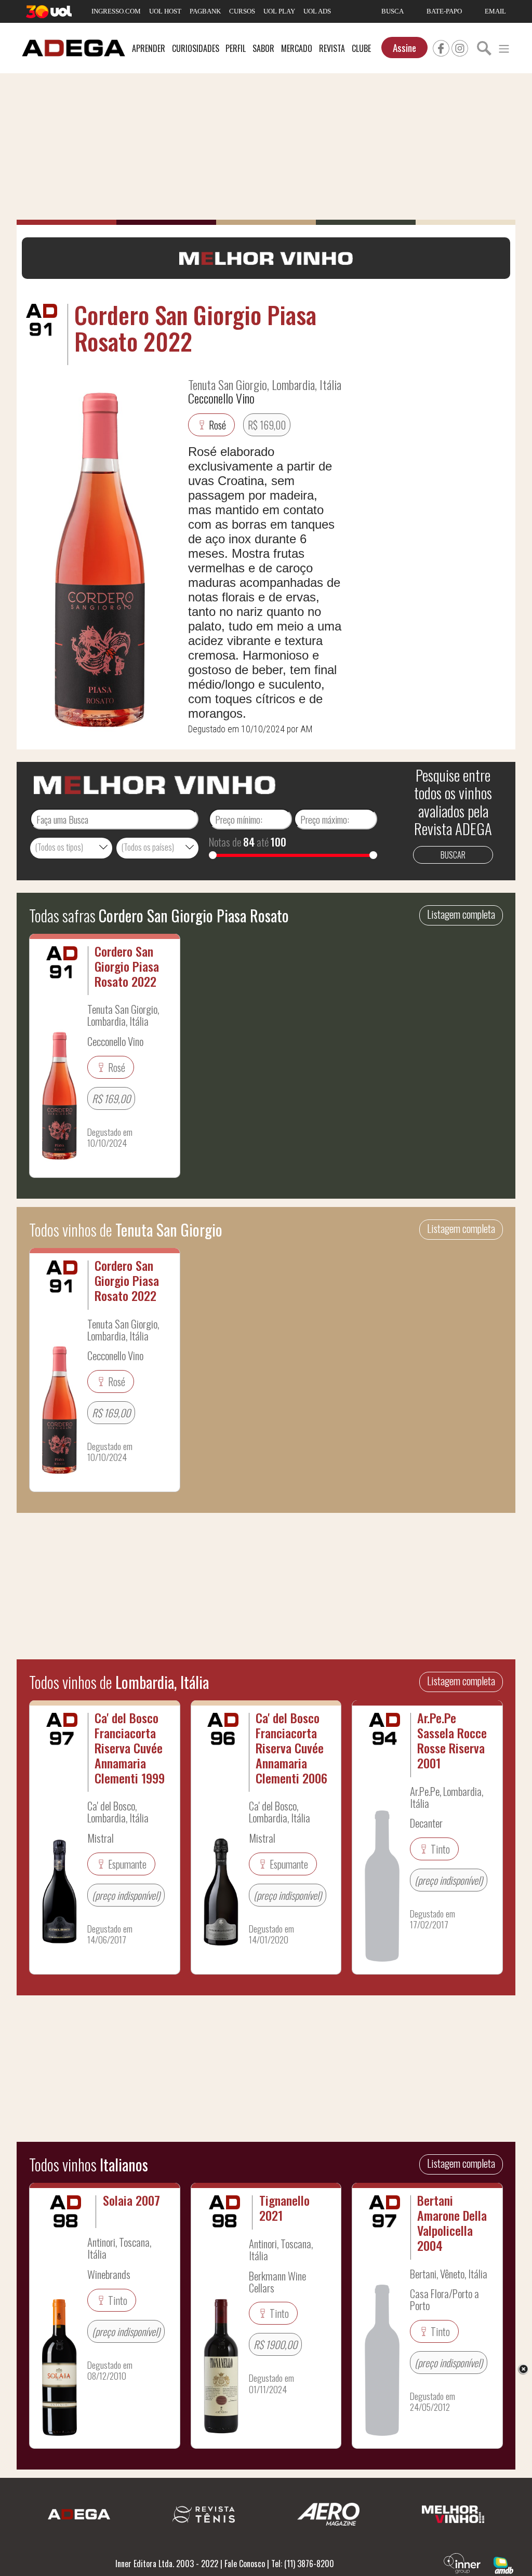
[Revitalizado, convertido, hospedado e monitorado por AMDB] (503, 2564)
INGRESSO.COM (116, 11)
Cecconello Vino (221, 398)
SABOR (263, 48)
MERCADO (297, 48)
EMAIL (495, 11)
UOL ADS (317, 11)
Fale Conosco (245, 2564)
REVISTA (332, 48)
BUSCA (393, 11)
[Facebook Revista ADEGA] (441, 47)
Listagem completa (461, 914)
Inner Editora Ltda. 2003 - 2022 (167, 2564)
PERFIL (236, 48)
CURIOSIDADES (196, 48)
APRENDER (149, 48)
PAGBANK (205, 11)
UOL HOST (165, 11)
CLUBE (361, 48)
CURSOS (242, 11)
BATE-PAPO (444, 11)
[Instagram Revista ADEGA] (460, 47)
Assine (404, 48)
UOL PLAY (279, 11)
